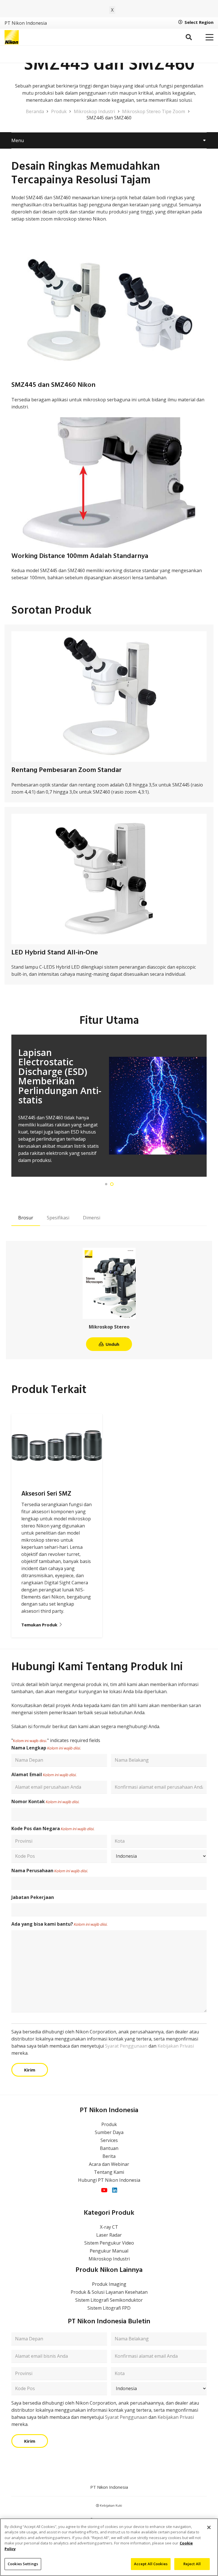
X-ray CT (109, 2227)
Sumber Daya (109, 2132)
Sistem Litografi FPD (109, 2308)
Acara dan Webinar (109, 2164)
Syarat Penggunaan (126, 2046)
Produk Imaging (109, 2284)
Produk (109, 2124)
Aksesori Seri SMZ (46, 1494)
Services (109, 2140)
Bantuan (109, 2148)
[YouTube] (104, 2190)
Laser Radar (109, 2235)
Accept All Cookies (151, 2564)
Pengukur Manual (109, 2251)
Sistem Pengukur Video (109, 2243)
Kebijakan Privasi (176, 2046)
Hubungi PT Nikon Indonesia (109, 2180)
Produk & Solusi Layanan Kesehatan (109, 2292)
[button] (188, 37)
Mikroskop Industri (109, 2259)
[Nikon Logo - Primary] (12, 37)
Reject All (192, 2564)
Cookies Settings (23, 2564)
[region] (109, 2547)
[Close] (209, 2527)
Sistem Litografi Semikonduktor (109, 2300)
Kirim (30, 2070)
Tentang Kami (109, 2172)
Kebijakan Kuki (111, 2505)
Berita (109, 2156)
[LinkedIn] (115, 2190)
